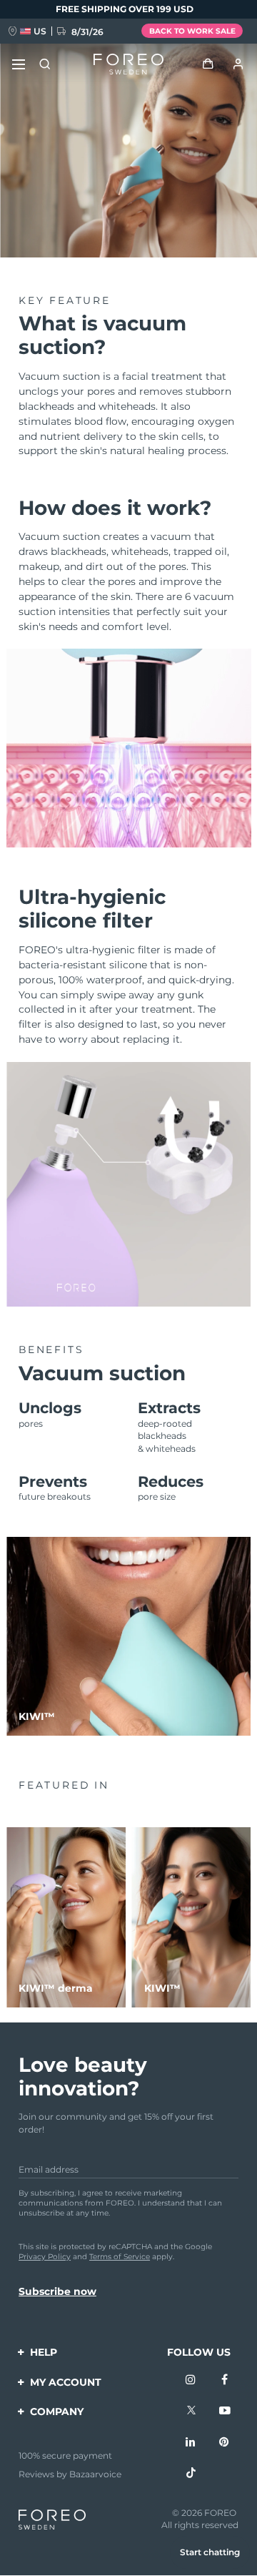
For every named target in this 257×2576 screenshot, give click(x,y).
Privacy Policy (45, 2257)
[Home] (128, 64)
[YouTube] (225, 2412)
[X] (191, 2412)
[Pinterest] (225, 2443)
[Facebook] (225, 2381)
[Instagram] (191, 2381)
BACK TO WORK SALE (192, 31)
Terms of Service (120, 2257)
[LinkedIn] (191, 2443)
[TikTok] (191, 2474)
